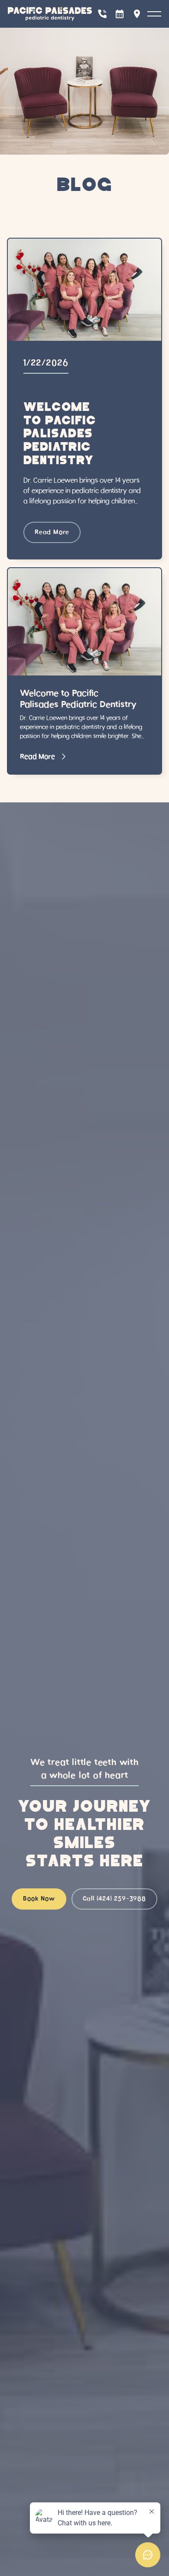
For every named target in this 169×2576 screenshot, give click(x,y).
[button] (154, 14)
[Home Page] (50, 14)
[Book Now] (120, 14)
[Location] (137, 14)
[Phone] (102, 14)
